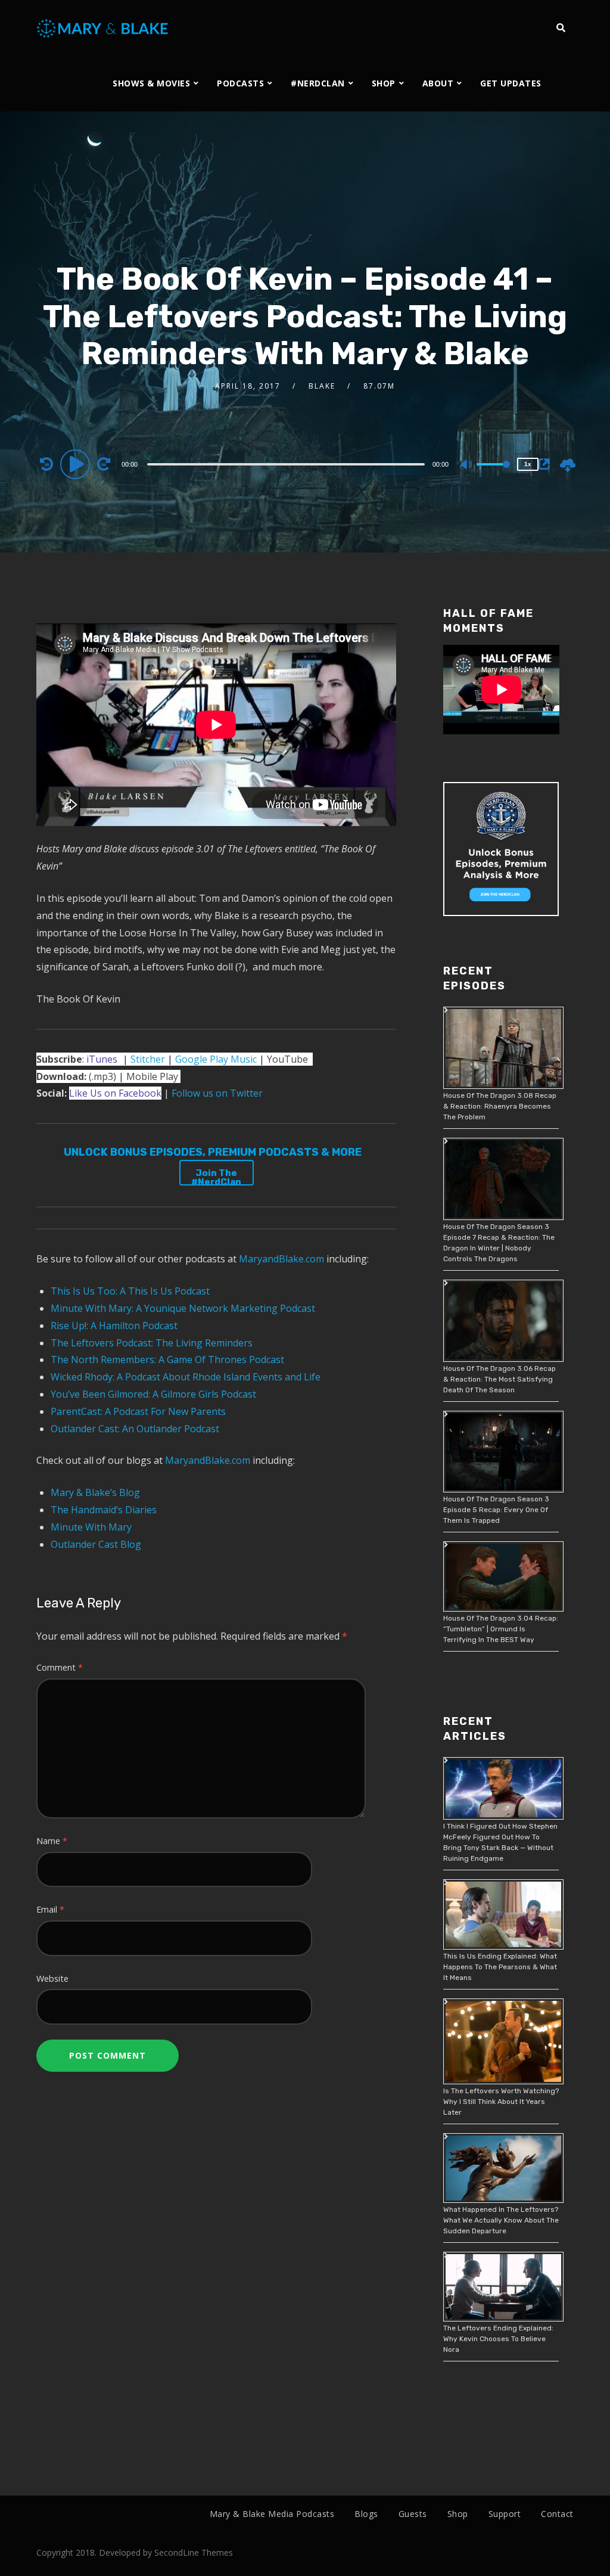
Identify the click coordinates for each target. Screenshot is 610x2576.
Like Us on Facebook (115, 1093)
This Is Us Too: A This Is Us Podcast (130, 1291)
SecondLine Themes (194, 2552)
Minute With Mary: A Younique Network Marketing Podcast (183, 1308)
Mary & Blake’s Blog (95, 1492)
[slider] (493, 474)
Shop (458, 2514)
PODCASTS (240, 83)
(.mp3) (76, 1076)
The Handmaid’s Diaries (104, 1510)
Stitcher (148, 1059)
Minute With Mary (91, 1527)
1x (528, 464)
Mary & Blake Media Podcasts (272, 2514)
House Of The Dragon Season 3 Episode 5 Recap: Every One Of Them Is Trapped (496, 1510)
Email (50, 1909)
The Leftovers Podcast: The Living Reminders (152, 1343)
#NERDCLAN (318, 83)
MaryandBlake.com (281, 1259)
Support (505, 2514)
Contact (557, 2514)
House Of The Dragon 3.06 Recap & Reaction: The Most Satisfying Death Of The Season (499, 1379)
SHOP (384, 83)
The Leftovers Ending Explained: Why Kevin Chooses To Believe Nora (498, 2339)
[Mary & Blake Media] (104, 28)
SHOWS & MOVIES (151, 83)
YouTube (287, 1059)
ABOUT (438, 83)
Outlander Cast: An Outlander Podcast (135, 1429)
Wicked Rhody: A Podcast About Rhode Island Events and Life (186, 1377)
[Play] (77, 464)
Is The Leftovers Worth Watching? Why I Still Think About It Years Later (501, 2102)
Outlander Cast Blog (96, 1544)
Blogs (366, 2514)
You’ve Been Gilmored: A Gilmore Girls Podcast (153, 1394)
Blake (322, 386)
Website (52, 1978)
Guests (413, 2514)
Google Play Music (217, 1059)
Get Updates (511, 83)
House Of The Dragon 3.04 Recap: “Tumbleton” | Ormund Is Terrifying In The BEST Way (501, 1629)
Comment (60, 1667)
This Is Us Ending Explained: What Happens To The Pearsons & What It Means (500, 1967)
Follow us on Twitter (217, 1093)
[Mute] (467, 465)
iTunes (102, 1059)
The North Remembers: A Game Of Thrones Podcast (167, 1360)
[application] (287, 464)
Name (52, 1841)
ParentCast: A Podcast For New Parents (138, 1411)
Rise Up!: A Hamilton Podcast (114, 1326)
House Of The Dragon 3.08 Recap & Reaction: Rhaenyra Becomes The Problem (500, 1106)
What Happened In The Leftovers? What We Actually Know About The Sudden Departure (501, 2220)
